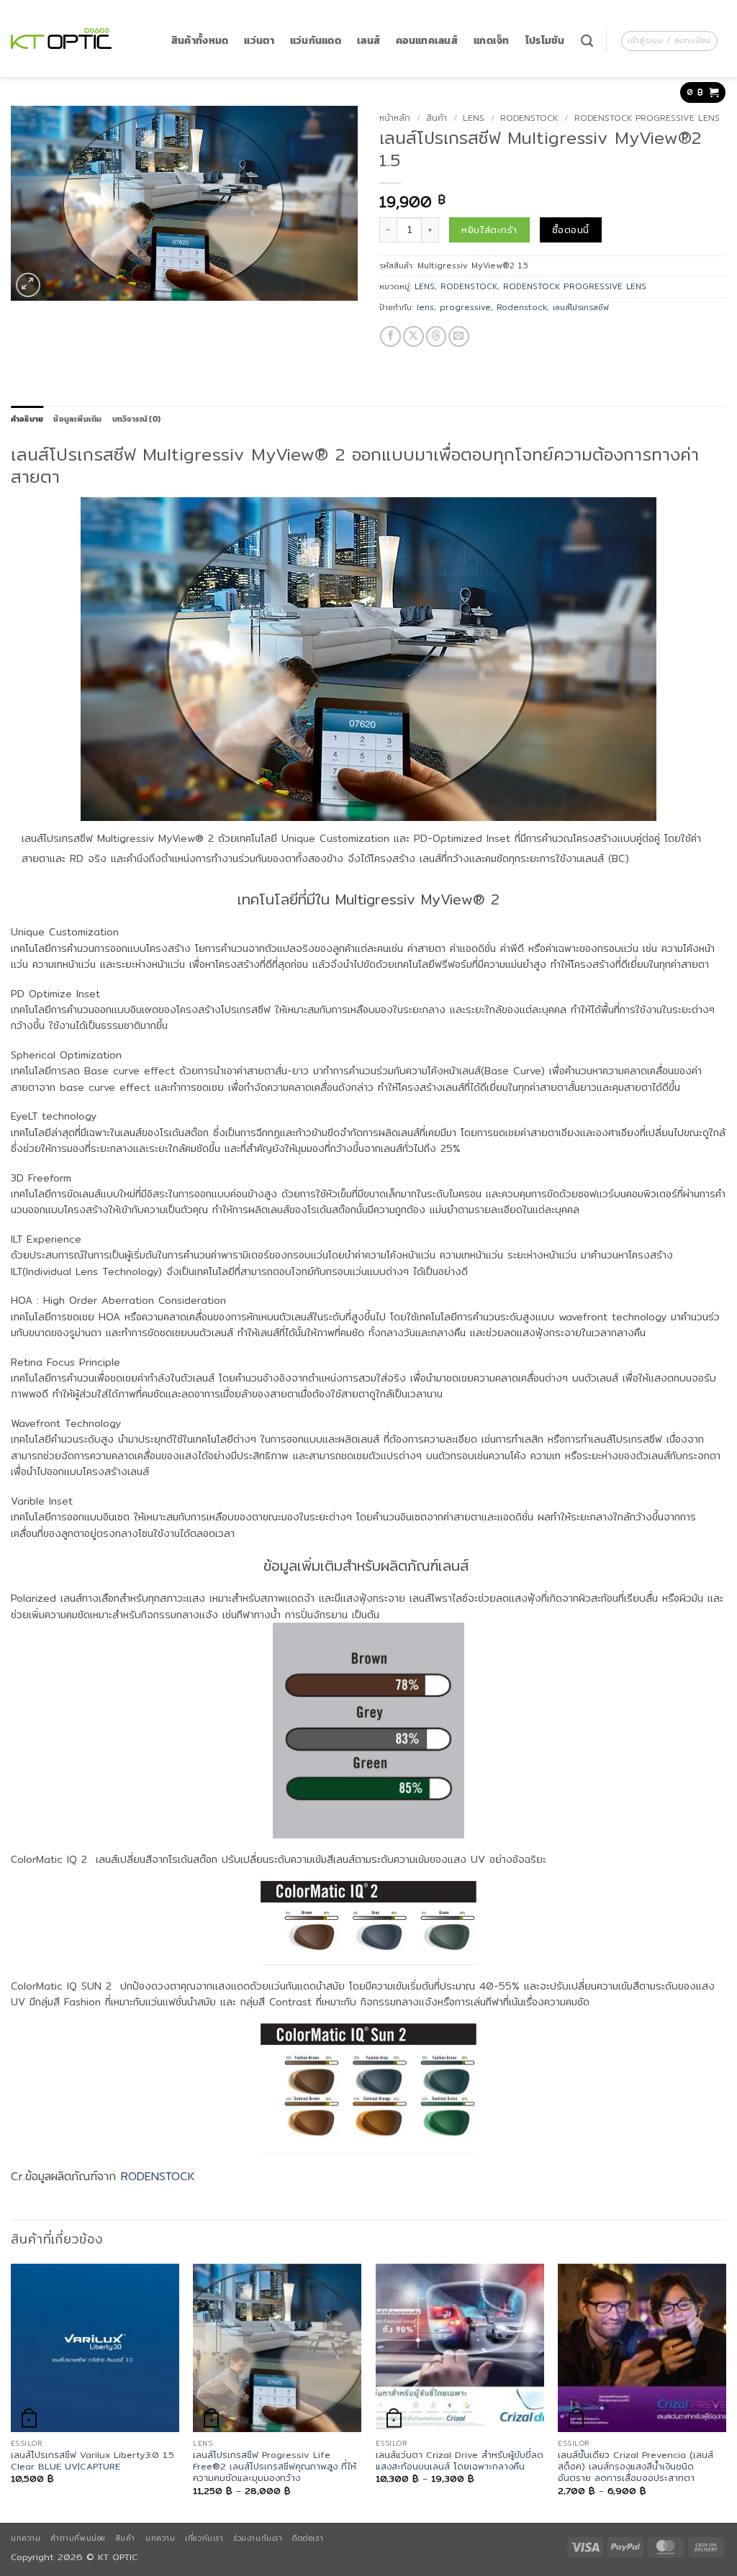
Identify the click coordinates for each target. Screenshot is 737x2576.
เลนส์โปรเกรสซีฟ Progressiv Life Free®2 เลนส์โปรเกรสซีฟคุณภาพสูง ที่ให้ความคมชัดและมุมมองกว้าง (275, 2467)
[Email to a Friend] (459, 336)
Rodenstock (522, 307)
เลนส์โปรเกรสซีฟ (581, 307)
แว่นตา (259, 41)
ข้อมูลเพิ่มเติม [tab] (77, 419)
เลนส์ (368, 41)
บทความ (26, 2538)
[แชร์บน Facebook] (390, 336)
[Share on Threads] (437, 336)
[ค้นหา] (587, 41)
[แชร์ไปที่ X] (413, 336)
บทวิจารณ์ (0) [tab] (136, 419)
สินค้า (437, 118)
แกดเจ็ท (492, 41)
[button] (669, 41)
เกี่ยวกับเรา (204, 2538)
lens (425, 307)
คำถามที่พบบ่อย (78, 2538)
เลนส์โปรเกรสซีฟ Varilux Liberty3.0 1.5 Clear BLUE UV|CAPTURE (92, 2461)
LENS (474, 118)
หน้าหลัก (395, 118)
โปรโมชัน (545, 41)
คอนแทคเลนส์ (427, 41)
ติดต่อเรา (308, 2538)
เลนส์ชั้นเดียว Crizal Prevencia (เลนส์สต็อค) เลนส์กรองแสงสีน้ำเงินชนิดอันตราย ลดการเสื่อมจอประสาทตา (636, 2467)
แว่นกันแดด (316, 41)
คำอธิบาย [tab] (27, 419)
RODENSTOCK (529, 118)
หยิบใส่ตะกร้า (489, 230)
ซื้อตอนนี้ (570, 230)
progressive (465, 307)
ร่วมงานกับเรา (258, 2538)
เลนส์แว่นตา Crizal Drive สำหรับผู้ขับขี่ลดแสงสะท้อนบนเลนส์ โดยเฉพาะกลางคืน (460, 2461)
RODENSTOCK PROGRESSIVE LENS (647, 118)
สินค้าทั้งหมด (200, 41)
